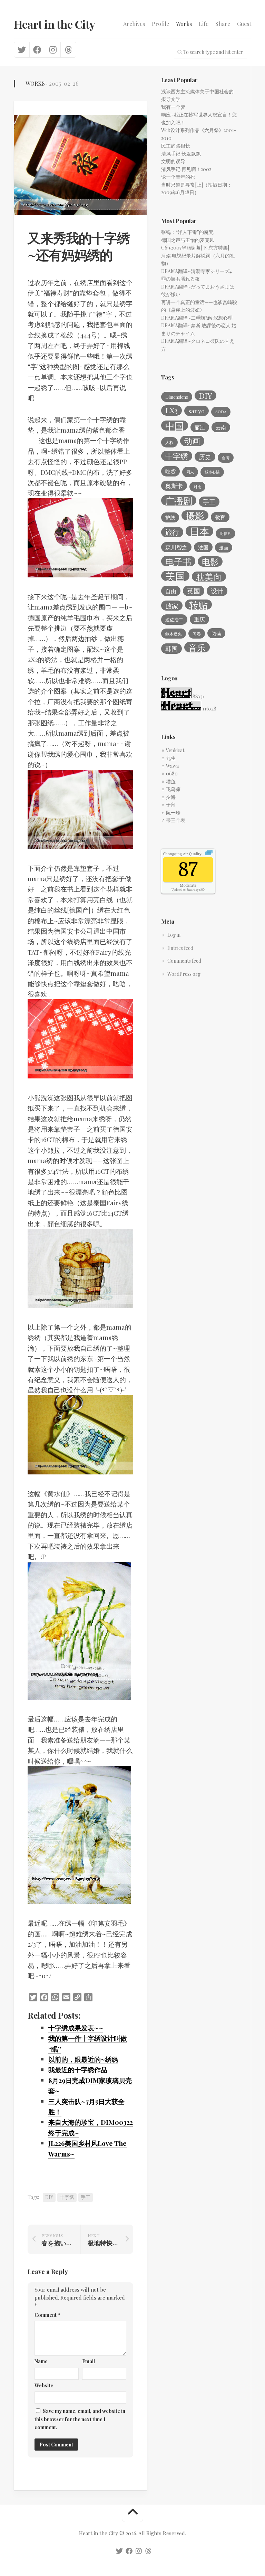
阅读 (216, 633)
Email (89, 2361)
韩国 (171, 648)
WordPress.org (184, 974)
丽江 (200, 427)
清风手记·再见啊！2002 (186, 169)
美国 (175, 576)
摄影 (195, 516)
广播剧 (179, 500)
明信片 (225, 533)
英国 (194, 591)
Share (223, 24)
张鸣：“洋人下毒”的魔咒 (187, 232)
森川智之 (176, 547)
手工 (86, 2197)
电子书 (178, 561)
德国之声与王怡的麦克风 (188, 240)
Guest (244, 24)
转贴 (198, 605)
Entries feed (180, 948)
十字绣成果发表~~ (76, 2028)
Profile (160, 24)
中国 (175, 426)
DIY (49, 2197)
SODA (221, 412)
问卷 (197, 634)
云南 (221, 427)
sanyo (197, 411)
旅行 (172, 532)
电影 (210, 562)
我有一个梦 (173, 107)
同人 (190, 472)
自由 (171, 591)
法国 (203, 547)
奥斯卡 (174, 486)
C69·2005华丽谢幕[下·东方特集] (195, 248)
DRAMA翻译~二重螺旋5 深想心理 (197, 318)
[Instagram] (53, 50)
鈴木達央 (174, 634)
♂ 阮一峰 (171, 813)
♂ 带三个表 (173, 820)
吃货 (170, 471)
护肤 (170, 517)
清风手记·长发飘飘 (181, 154)
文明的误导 (173, 161)
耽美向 (209, 577)
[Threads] (68, 50)
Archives (134, 24)
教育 (220, 517)
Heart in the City (55, 24)
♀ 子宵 (168, 805)
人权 (169, 442)
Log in (174, 935)
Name (41, 2361)
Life (204, 24)
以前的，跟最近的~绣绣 (83, 2059)
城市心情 (212, 472)
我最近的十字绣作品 (78, 2069)
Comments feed (184, 961)
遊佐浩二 (174, 619)
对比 (197, 487)
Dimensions (177, 397)
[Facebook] (37, 50)
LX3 (171, 410)
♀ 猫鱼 (168, 781)
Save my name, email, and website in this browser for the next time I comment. (80, 2419)
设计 (217, 591)
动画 (192, 441)
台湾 (226, 458)
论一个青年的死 (178, 177)
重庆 (199, 619)
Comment (47, 2315)
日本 (199, 531)
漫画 (224, 548)
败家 (172, 606)
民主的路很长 (176, 146)
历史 (205, 457)
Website (44, 2385)
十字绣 (67, 2197)
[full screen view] (209, 854)
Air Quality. (183, 854)
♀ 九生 (168, 758)
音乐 (197, 647)
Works (184, 24)
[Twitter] (22, 50)
